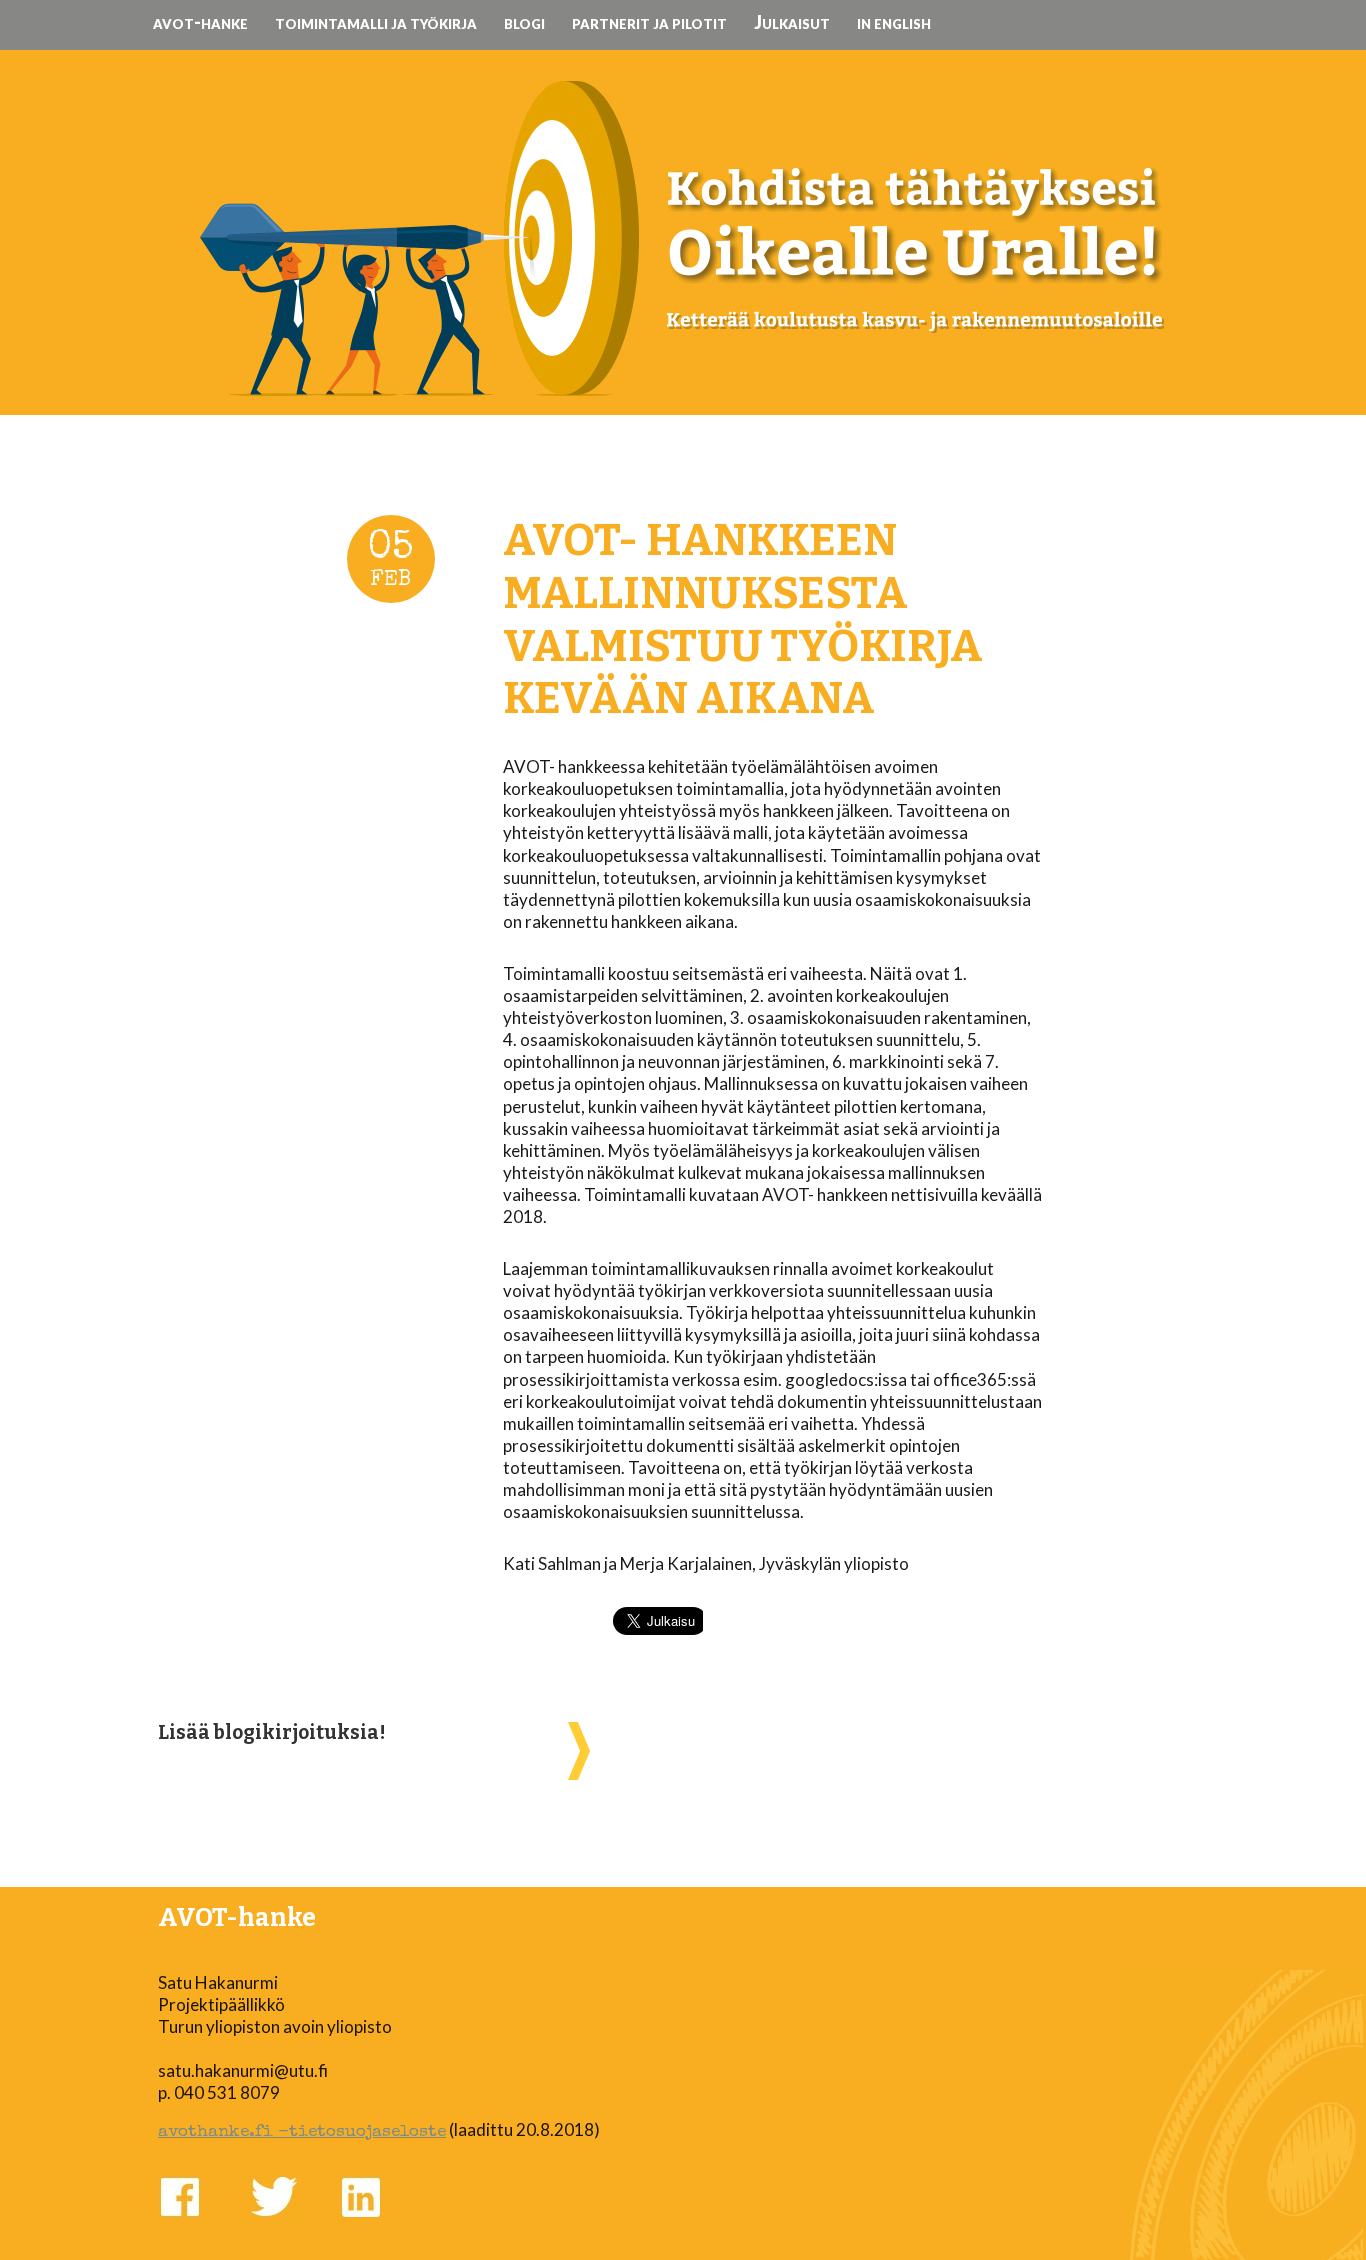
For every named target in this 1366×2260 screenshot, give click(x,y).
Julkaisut (792, 22)
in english (894, 22)
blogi (524, 22)
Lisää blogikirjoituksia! (272, 1732)
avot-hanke (200, 22)
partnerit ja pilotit (649, 22)
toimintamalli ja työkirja (376, 22)
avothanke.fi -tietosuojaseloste (302, 2132)
